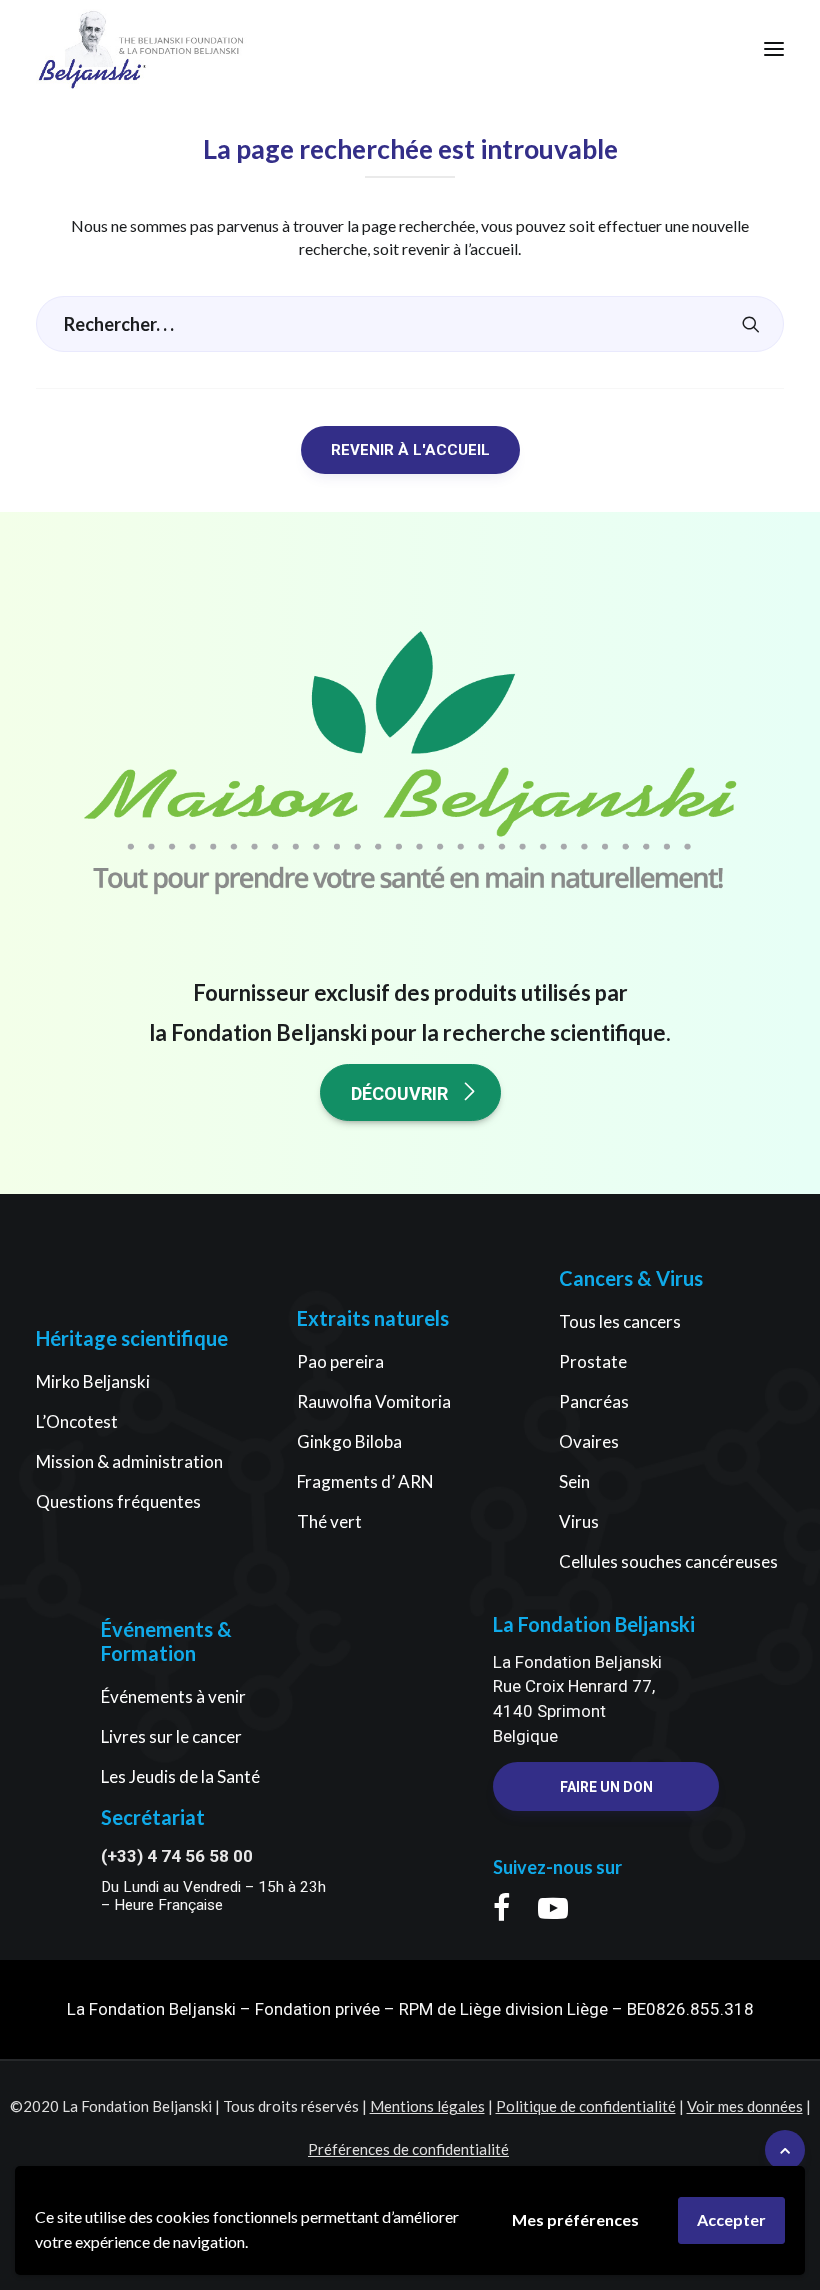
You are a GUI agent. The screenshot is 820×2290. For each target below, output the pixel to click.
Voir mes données (745, 2106)
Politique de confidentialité (586, 2106)
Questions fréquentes (118, 1501)
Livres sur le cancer (171, 1736)
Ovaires (589, 1441)
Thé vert (329, 1521)
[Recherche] (410, 324)
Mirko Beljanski (93, 1381)
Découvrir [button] (399, 1093)
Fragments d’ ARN (365, 1481)
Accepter (731, 2219)
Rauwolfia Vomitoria (374, 1401)
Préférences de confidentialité (408, 2149)
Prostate (593, 1361)
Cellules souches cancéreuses (668, 1561)
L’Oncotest (77, 1421)
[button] (774, 49)
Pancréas (594, 1401)
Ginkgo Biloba (349, 1441)
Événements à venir (173, 1696)
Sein (574, 1481)
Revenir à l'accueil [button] (410, 450)
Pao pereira (340, 1361)
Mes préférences (575, 2219)
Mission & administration (129, 1461)
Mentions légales (427, 2106)
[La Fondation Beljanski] (92, 49)
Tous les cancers (620, 1321)
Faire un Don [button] (606, 1787)
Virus (579, 1521)
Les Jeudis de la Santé (180, 1776)
